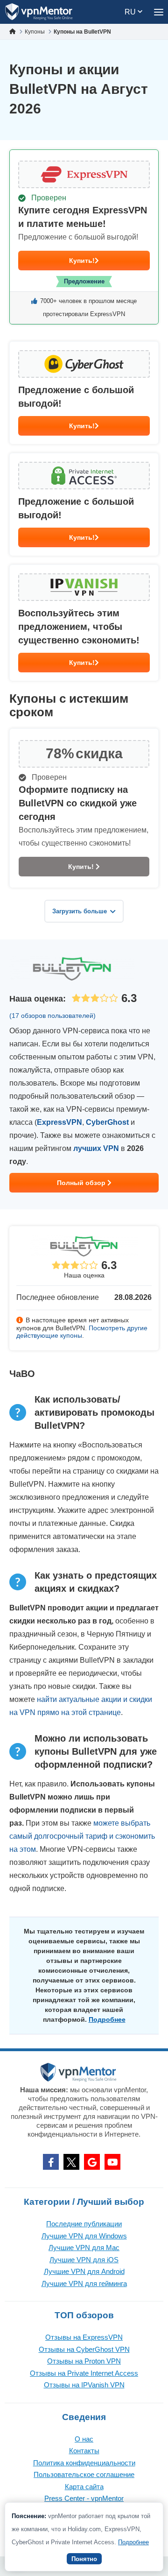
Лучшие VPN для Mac (84, 2248)
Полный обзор (82, 1183)
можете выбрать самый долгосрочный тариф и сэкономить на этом (82, 1836)
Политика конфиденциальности (84, 2463)
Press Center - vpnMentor (84, 2498)
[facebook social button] (51, 2162)
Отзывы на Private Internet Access (84, 2373)
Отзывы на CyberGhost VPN (84, 2349)
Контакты (84, 2451)
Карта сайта (84, 2487)
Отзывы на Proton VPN (84, 2361)
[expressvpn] (84, 237)
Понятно (84, 2559)
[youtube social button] (112, 2162)
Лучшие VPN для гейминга (84, 2283)
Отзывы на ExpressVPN (84, 2337)
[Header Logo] (39, 12)
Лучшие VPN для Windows (84, 2236)
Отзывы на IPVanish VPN (84, 2385)
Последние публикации (84, 2224)
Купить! (82, 261)
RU (131, 12)
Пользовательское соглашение (84, 2474)
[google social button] (92, 2162)
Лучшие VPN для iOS (84, 2260)
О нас (84, 2439)
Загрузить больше (80, 911)
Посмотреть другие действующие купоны (82, 1332)
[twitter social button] (71, 2162)
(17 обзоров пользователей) (52, 1016)
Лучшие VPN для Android (84, 2271)
